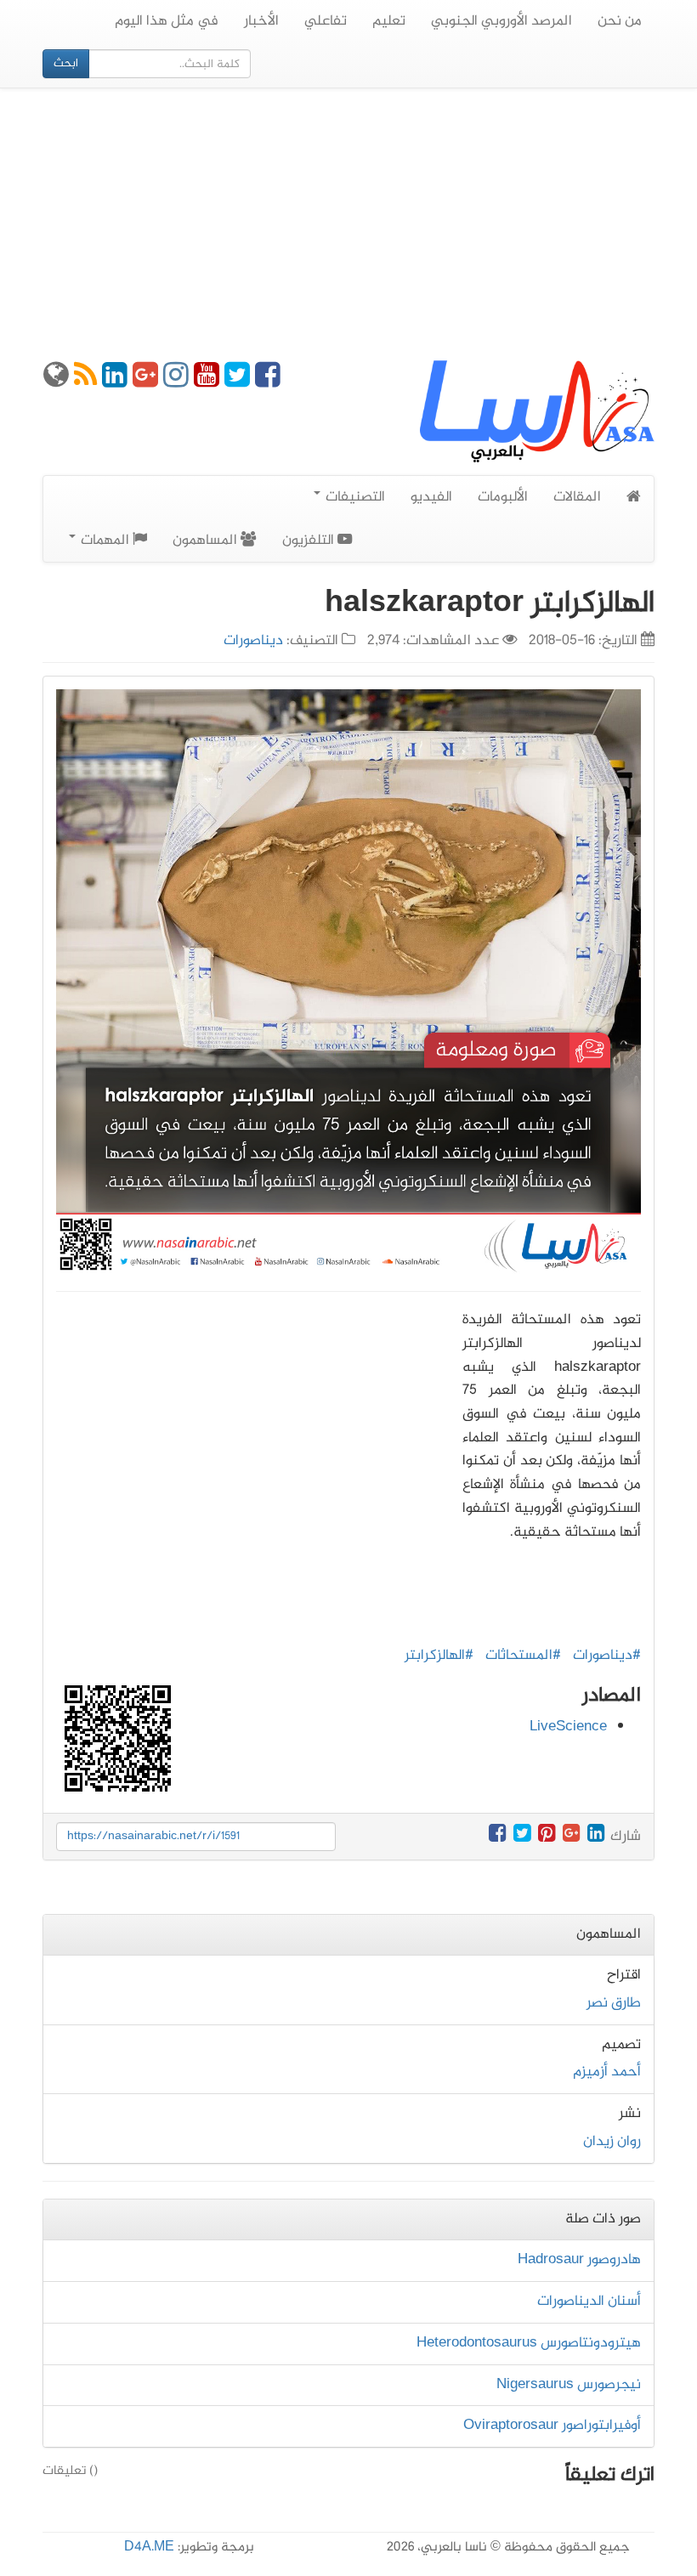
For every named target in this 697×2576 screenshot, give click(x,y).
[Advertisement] (348, 224)
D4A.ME (149, 2548)
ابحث (66, 63)
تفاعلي (326, 21)
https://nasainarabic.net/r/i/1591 (153, 1836)
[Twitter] (237, 382)
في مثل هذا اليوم (167, 21)
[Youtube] (207, 382)
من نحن (620, 21)
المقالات (577, 497)
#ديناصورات (607, 1656)
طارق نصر (614, 2003)
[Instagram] (176, 382)
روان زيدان (612, 2142)
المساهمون (207, 541)
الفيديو (431, 497)
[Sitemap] (56, 382)
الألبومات (503, 497)
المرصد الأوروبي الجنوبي (501, 21)
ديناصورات (253, 641)
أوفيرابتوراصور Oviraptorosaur (552, 2426)
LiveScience (568, 1727)
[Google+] (145, 382)
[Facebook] (268, 382)
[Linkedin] (115, 382)
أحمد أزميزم (607, 2072)
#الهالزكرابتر (439, 1656)
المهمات (105, 541)
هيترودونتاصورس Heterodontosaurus (529, 2343)
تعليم (389, 21)
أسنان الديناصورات (589, 2301)
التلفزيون (310, 541)
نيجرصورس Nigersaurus (569, 2385)
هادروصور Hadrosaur (579, 2260)
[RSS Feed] (85, 382)
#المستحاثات (523, 1656)
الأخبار (261, 21)
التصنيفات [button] (354, 497)
